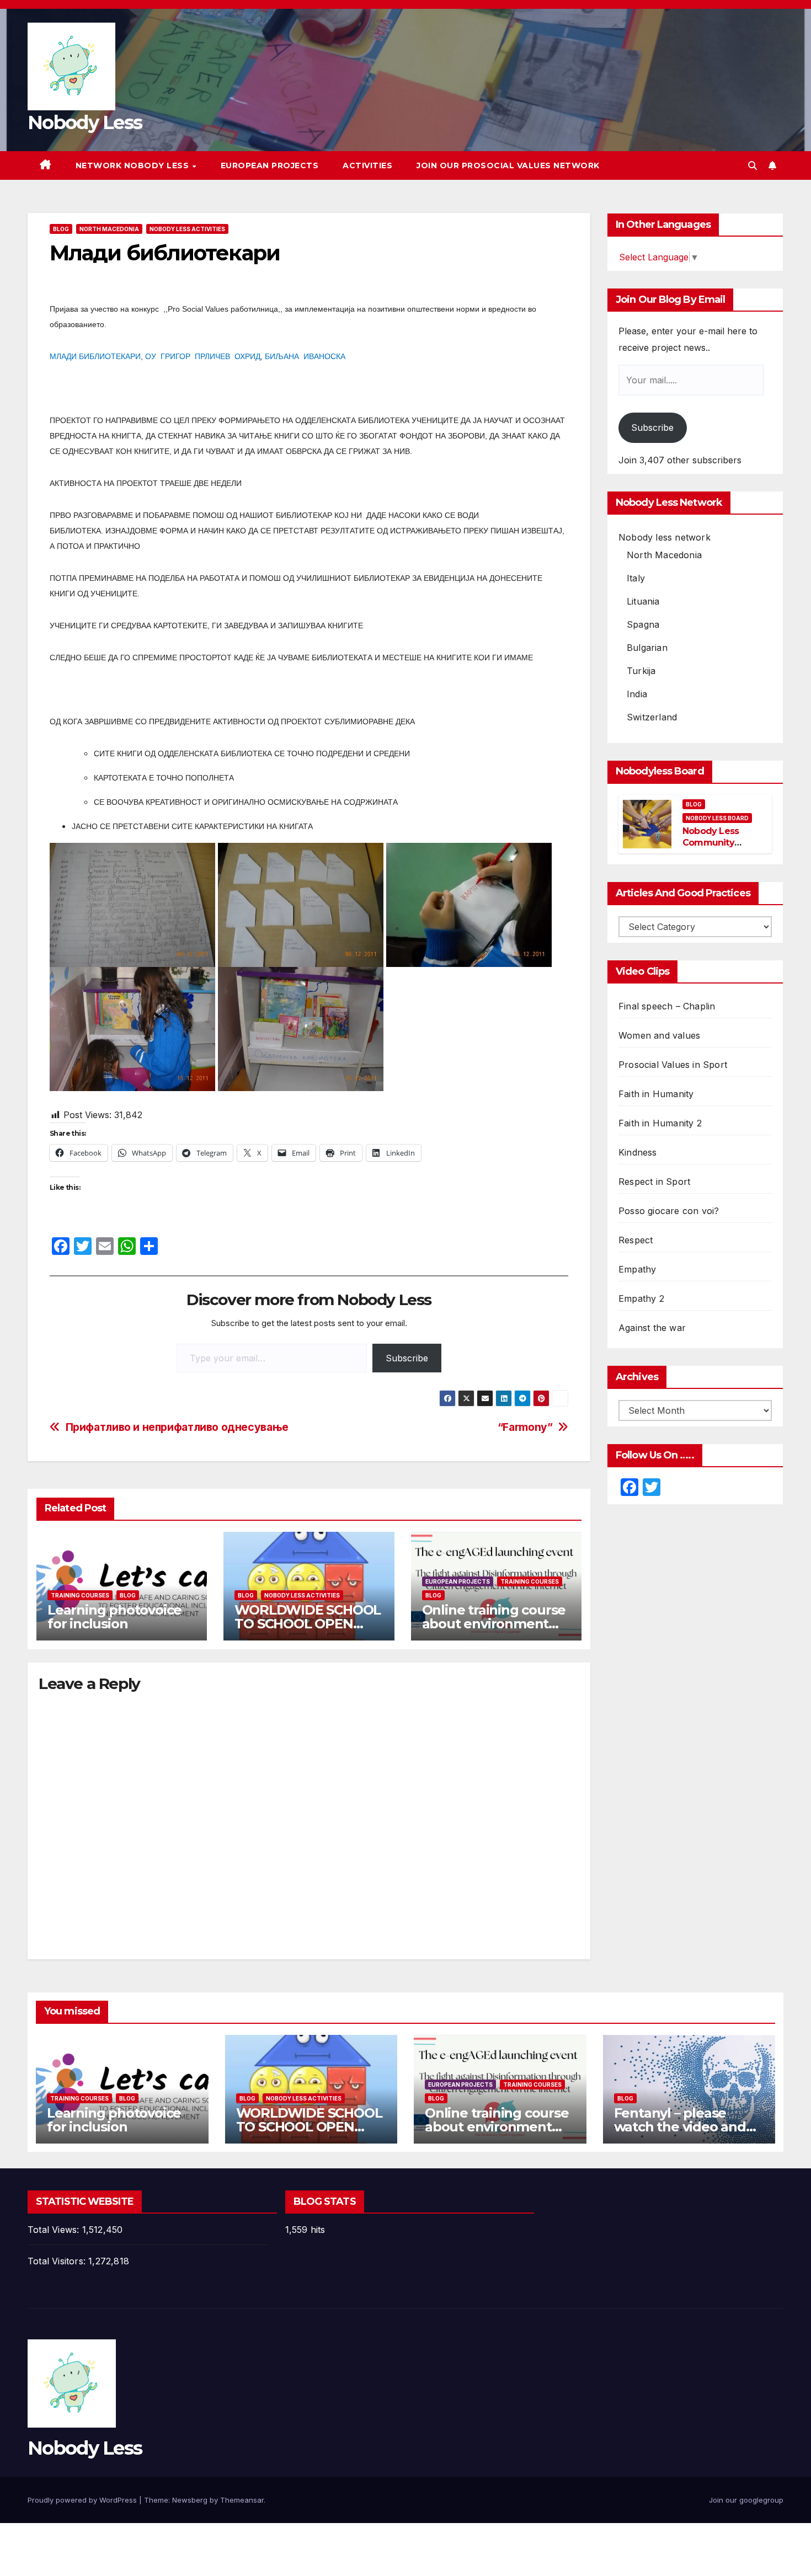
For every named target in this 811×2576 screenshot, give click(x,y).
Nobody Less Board (717, 818)
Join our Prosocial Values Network (508, 165)
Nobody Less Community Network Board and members (716, 848)
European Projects (270, 165)
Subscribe (407, 1358)
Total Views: (55, 2230)
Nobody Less (85, 122)
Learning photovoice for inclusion (114, 1617)
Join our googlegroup (746, 2500)
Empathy (637, 1269)
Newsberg (190, 2500)
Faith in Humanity (656, 1094)
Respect (636, 1240)
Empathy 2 (641, 1298)
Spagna (643, 624)
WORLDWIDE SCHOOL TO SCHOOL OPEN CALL (308, 1624)
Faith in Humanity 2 (660, 1123)
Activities (367, 165)
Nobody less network (665, 537)
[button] (753, 165)
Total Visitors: (58, 2261)
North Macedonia (109, 229)
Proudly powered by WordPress (83, 2500)
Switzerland (652, 717)
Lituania (643, 601)
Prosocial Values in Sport (673, 1065)
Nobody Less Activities (187, 229)
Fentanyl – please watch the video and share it (680, 2127)
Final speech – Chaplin (667, 1006)
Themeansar (242, 2500)
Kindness (638, 1152)
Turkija (641, 671)
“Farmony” (525, 1427)
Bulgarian (647, 648)
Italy (636, 578)
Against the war (652, 1328)
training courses (80, 1595)
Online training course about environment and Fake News (494, 1624)
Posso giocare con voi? (669, 1211)
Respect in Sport (654, 1182)
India (637, 694)
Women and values (659, 1035)
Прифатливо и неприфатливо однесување (177, 1427)
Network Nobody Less (134, 165)
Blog (61, 229)
